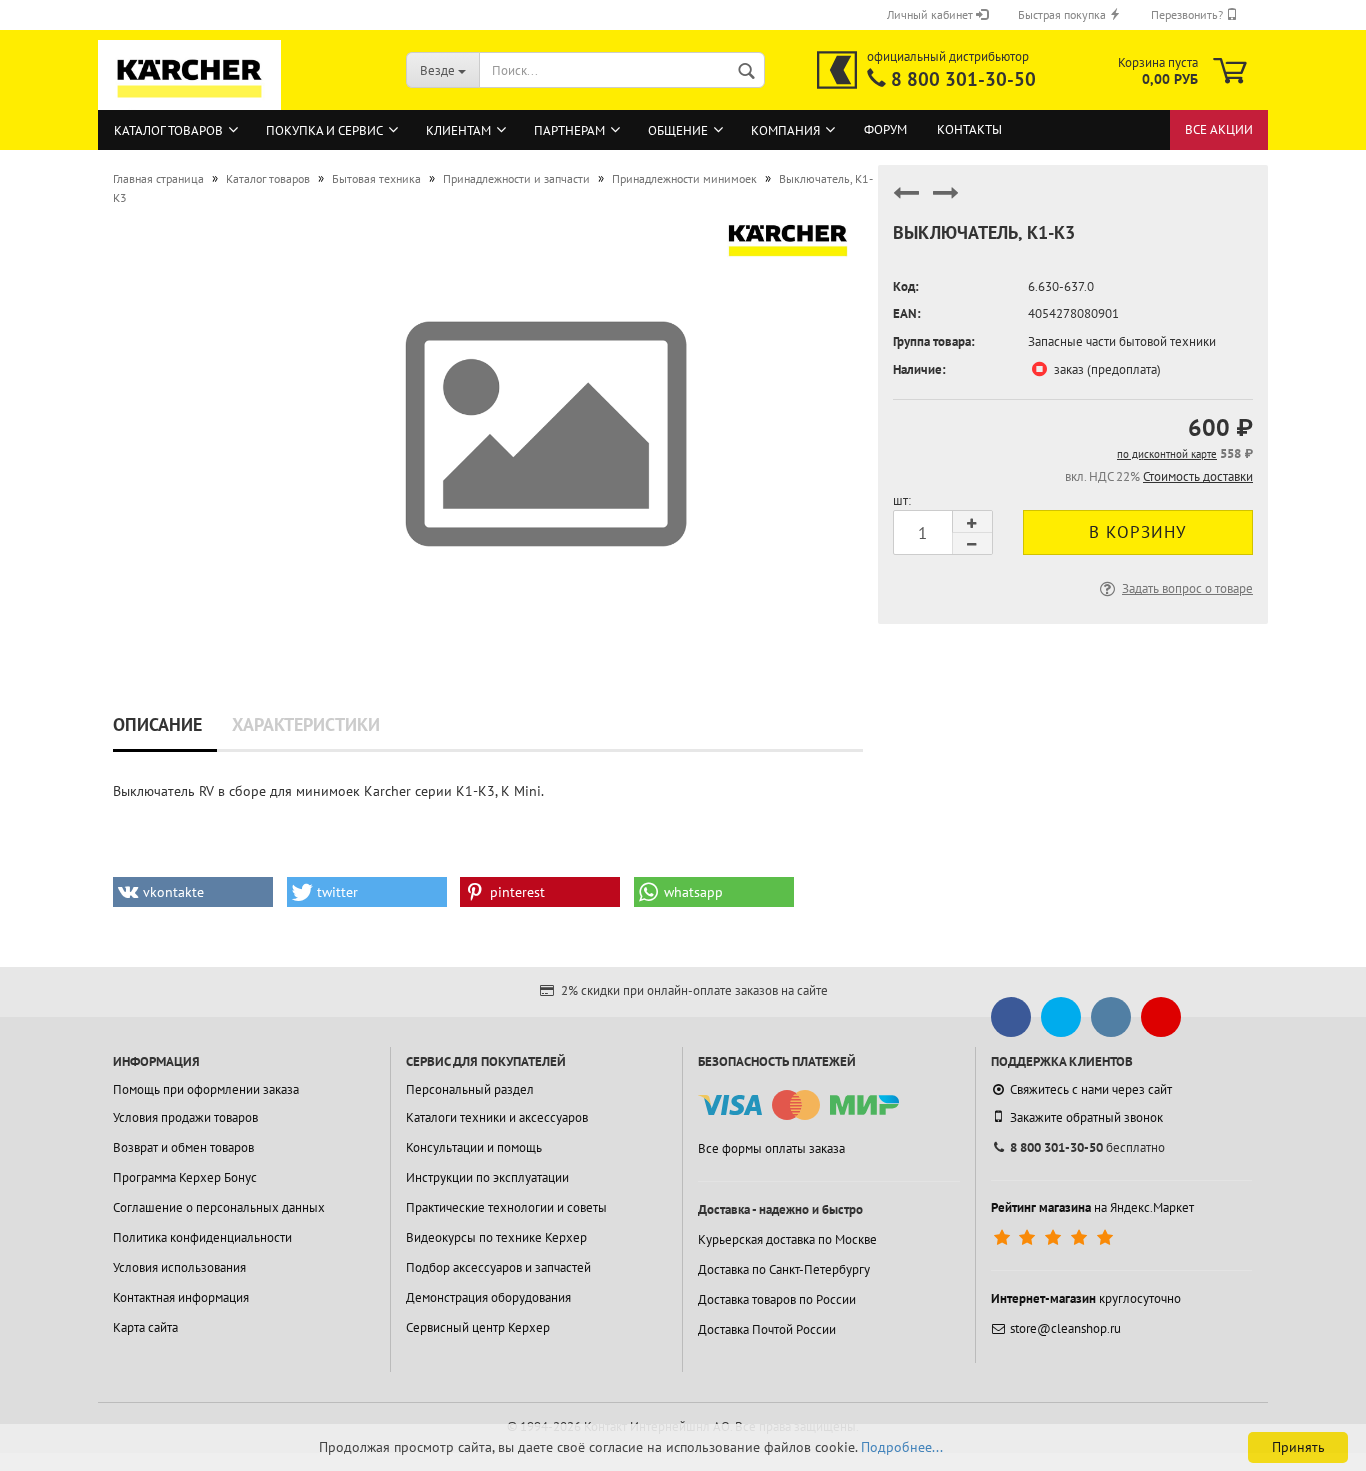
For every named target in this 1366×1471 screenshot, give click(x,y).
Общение (678, 130)
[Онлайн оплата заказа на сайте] (798, 1105)
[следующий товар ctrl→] (946, 201)
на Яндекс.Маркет (1092, 1207)
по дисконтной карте (1167, 454)
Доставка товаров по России (777, 1299)
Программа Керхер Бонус (185, 1177)
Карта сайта (145, 1327)
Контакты (969, 129)
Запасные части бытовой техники (1122, 341)
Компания (785, 130)
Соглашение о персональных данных (219, 1207)
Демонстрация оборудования (488, 1297)
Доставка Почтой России (767, 1329)
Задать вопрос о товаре (1187, 588)
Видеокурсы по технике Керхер (496, 1237)
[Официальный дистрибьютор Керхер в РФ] (837, 70)
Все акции (1219, 129)
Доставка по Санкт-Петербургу (784, 1269)
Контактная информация (181, 1297)
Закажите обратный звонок (1086, 1117)
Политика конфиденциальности (202, 1237)
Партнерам (569, 130)
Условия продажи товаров (185, 1117)
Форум (885, 129)
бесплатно (1087, 1147)
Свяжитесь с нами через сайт (1091, 1089)
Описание (157, 724)
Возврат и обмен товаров (183, 1147)
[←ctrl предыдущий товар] (906, 201)
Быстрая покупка (1063, 14)
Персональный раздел (470, 1089)
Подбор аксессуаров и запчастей (498, 1267)
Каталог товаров (168, 130)
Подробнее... (902, 1447)
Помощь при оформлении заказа (206, 1089)
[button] (193, 892)
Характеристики (306, 724)
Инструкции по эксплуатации (487, 1177)
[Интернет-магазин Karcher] (190, 100)
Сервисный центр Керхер (478, 1327)
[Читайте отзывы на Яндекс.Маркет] (1055, 1238)
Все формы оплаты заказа (771, 1148)
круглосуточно (1086, 1298)
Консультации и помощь (474, 1147)
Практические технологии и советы (506, 1207)
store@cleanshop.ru (1065, 1328)
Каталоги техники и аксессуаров (497, 1117)
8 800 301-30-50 (963, 79)
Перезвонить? (1188, 14)
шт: (902, 500)
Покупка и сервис (324, 130)
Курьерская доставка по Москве (787, 1239)
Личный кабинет (931, 14)
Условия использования (179, 1267)
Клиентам (458, 130)
